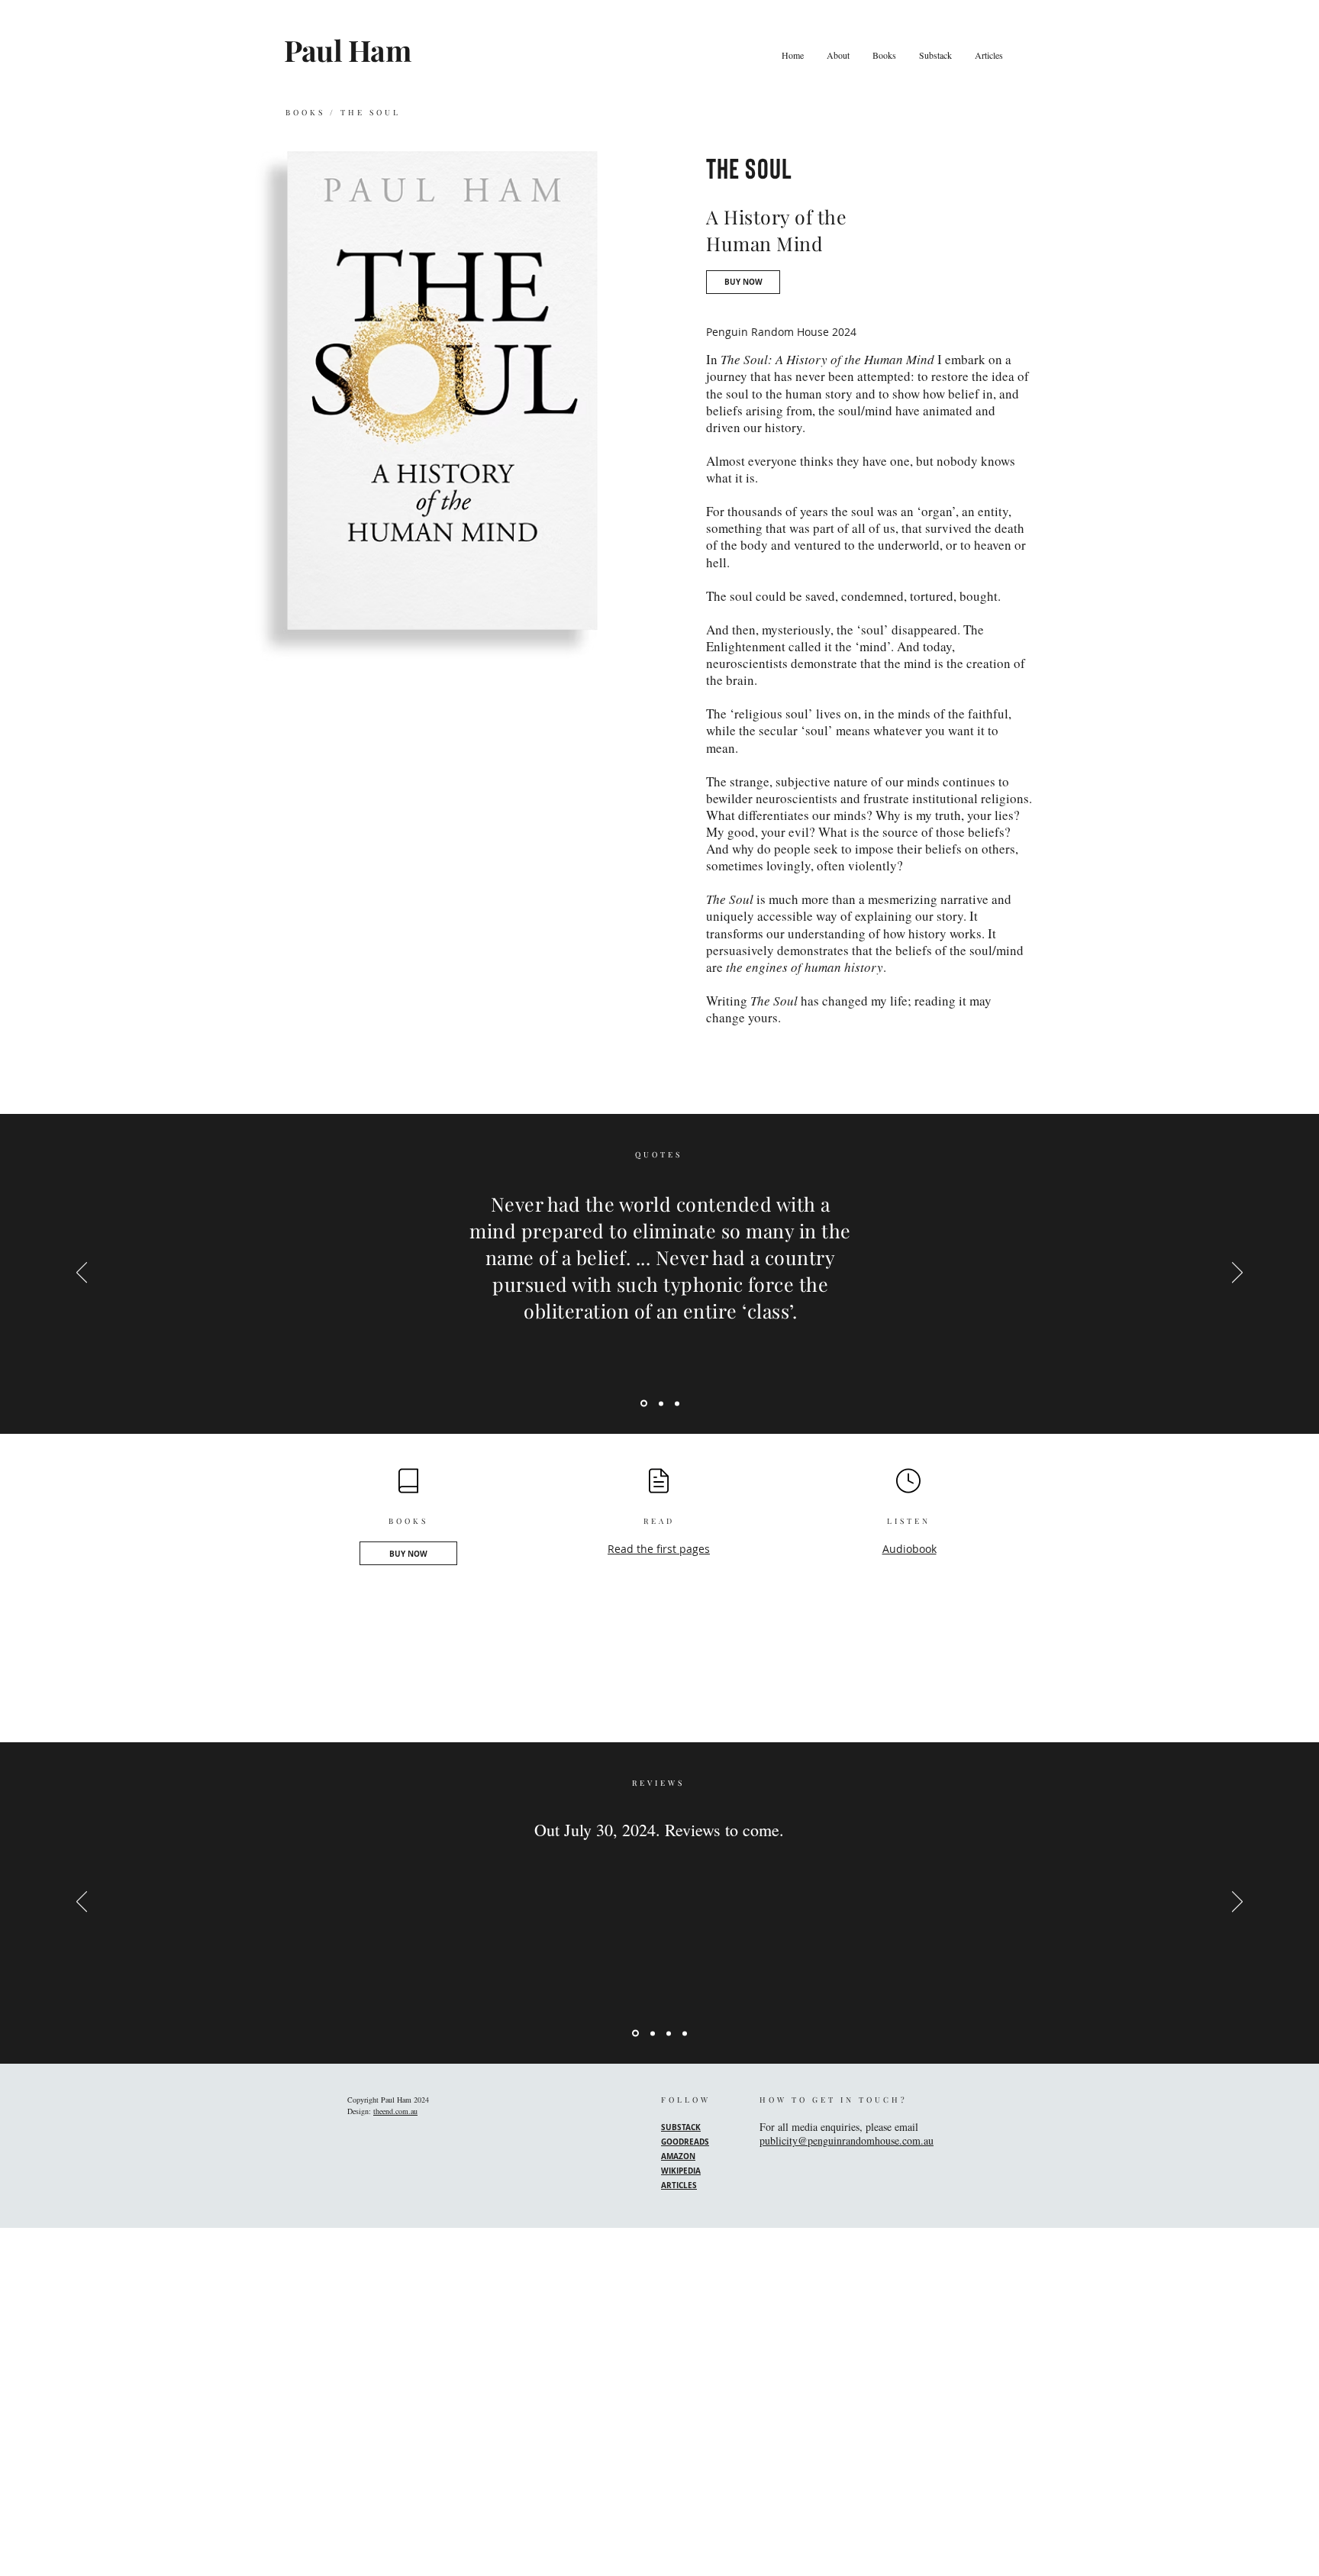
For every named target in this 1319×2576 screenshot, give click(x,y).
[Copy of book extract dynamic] (660, 1404)
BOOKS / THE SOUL (343, 112)
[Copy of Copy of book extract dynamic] (677, 1403)
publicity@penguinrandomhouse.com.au (847, 2140)
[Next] (1237, 1273)
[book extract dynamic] (643, 1403)
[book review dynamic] (634, 2033)
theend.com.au (395, 2111)
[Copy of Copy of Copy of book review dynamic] (685, 2033)
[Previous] (82, 1273)
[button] (884, 55)
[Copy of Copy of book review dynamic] (669, 2033)
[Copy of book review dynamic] (651, 2034)
